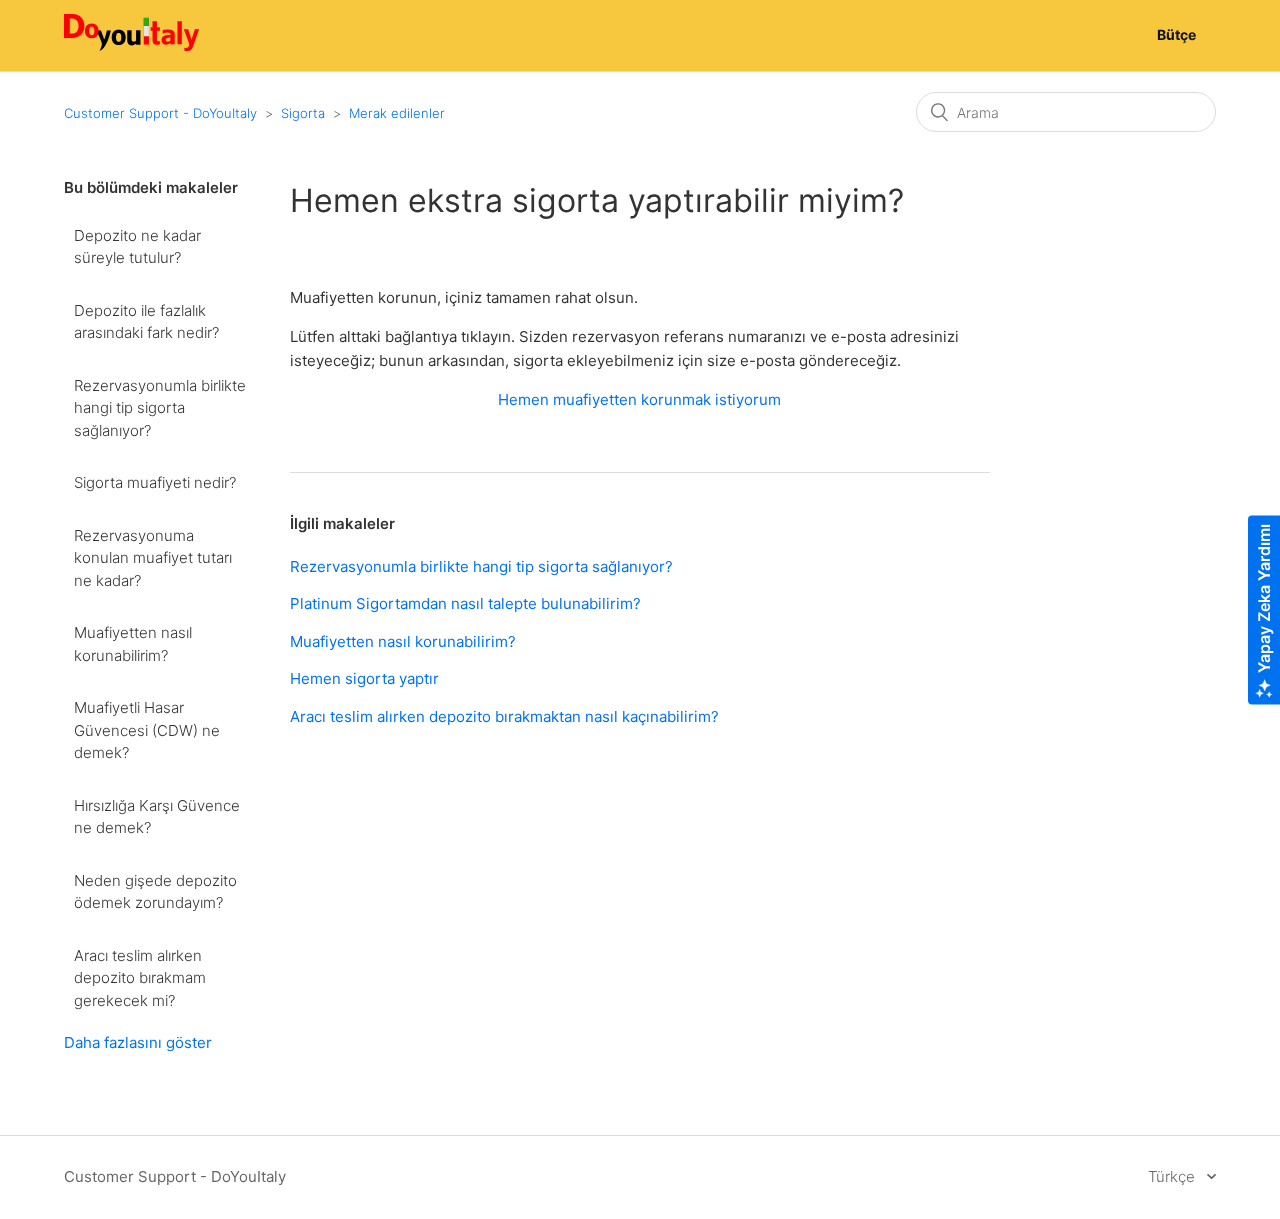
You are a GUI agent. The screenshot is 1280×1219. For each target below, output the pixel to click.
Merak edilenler (397, 113)
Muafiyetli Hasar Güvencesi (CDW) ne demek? (147, 730)
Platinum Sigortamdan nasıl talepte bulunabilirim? (465, 603)
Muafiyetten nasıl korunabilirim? (133, 644)
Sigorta (303, 113)
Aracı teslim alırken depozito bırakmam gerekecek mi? (140, 978)
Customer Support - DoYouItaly (160, 113)
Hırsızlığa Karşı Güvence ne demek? (157, 817)
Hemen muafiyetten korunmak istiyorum (639, 399)
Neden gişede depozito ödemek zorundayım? (155, 892)
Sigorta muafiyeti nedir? (155, 482)
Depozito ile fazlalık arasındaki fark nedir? (146, 322)
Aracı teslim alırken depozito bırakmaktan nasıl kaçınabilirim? (504, 716)
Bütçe (1176, 34)
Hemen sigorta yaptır (364, 678)
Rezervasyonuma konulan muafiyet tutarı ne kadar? (153, 558)
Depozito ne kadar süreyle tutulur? (137, 247)
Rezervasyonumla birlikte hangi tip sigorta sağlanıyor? (160, 408)
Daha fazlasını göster (138, 1042)
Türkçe (1173, 1176)
